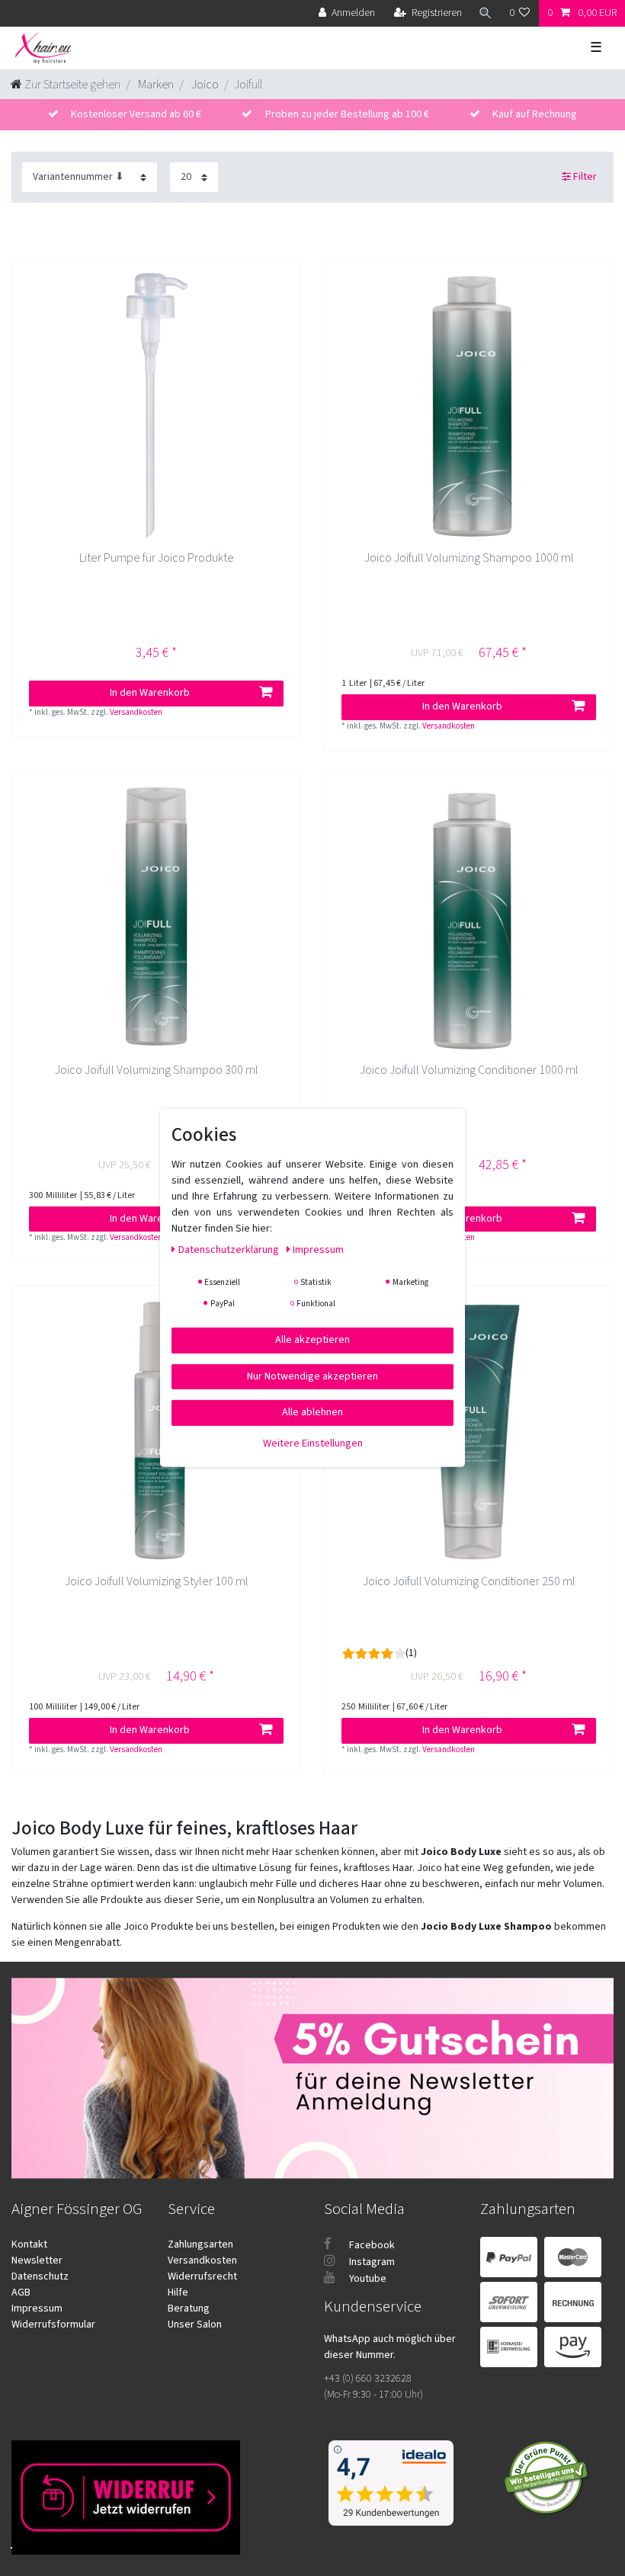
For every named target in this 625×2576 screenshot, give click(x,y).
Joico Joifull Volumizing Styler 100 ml (157, 1582)
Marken (155, 85)
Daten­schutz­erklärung (230, 1250)
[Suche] (486, 13)
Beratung (189, 2308)
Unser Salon (195, 2324)
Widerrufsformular (53, 2324)
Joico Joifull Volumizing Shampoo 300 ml (157, 1070)
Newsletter (37, 2260)
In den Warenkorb (150, 693)
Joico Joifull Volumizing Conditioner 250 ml (469, 1582)
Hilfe (178, 2292)
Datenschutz (40, 2276)
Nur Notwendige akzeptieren (312, 1376)
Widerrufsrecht (202, 2276)
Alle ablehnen (312, 1412)
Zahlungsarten (200, 2244)
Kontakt (29, 2244)
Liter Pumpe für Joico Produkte (157, 558)
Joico (204, 85)
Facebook (371, 2245)
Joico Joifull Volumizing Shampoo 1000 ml (469, 558)
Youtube (367, 2279)
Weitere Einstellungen (313, 1443)
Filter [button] (585, 177)
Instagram (371, 2262)
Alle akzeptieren (312, 1340)
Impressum (37, 2308)
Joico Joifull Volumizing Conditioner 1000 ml (469, 1070)
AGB (21, 2292)
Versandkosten (136, 712)
